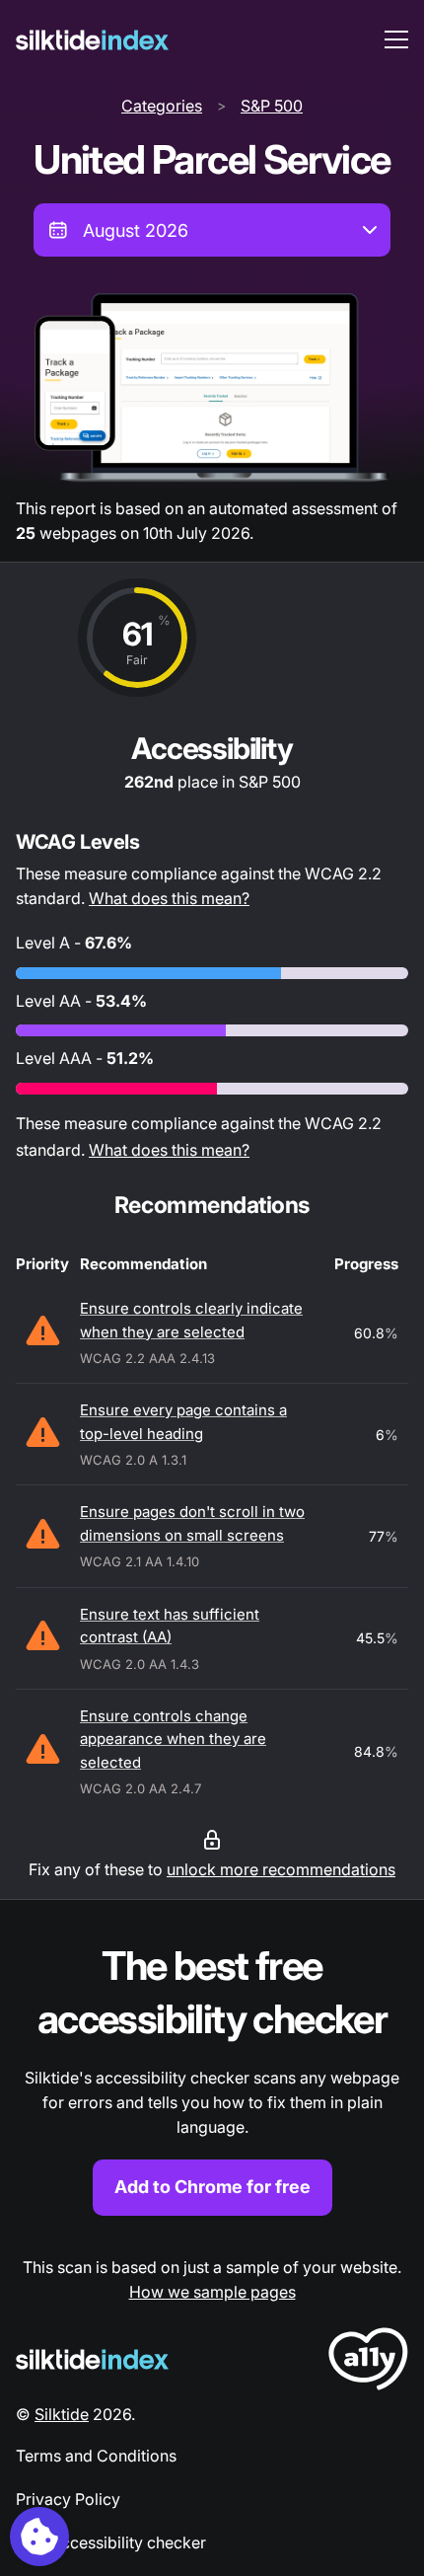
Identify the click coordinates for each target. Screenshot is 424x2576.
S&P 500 (272, 106)
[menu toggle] (396, 39)
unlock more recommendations (281, 1869)
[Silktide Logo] (92, 2359)
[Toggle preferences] (39, 2537)
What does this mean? (169, 898)
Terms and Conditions (96, 2456)
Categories (162, 106)
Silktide (62, 2414)
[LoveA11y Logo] (368, 2362)
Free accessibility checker (111, 2542)
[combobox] (212, 230)
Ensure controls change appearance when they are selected (173, 1739)
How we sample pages (212, 2292)
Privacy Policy (68, 2499)
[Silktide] (92, 40)
